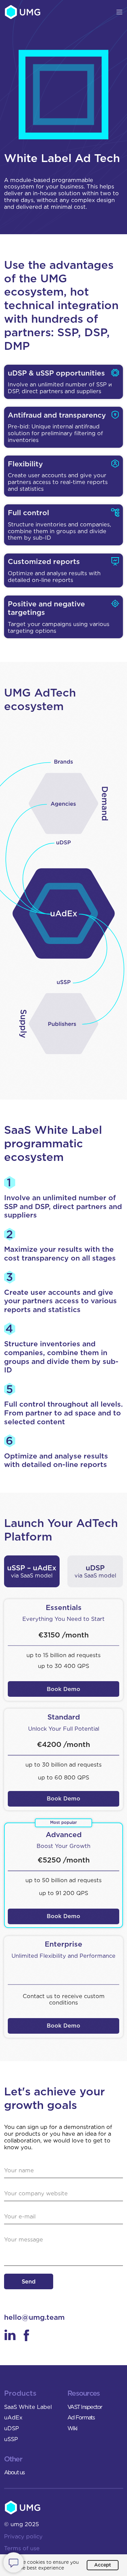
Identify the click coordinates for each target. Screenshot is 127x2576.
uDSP (12, 2428)
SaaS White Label (28, 2407)
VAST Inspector (85, 2407)
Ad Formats (81, 2417)
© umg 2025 (22, 2524)
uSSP (11, 2439)
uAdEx (13, 2417)
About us (14, 2472)
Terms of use (22, 2548)
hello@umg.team (34, 2317)
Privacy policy (23, 2536)
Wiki (72, 2428)
